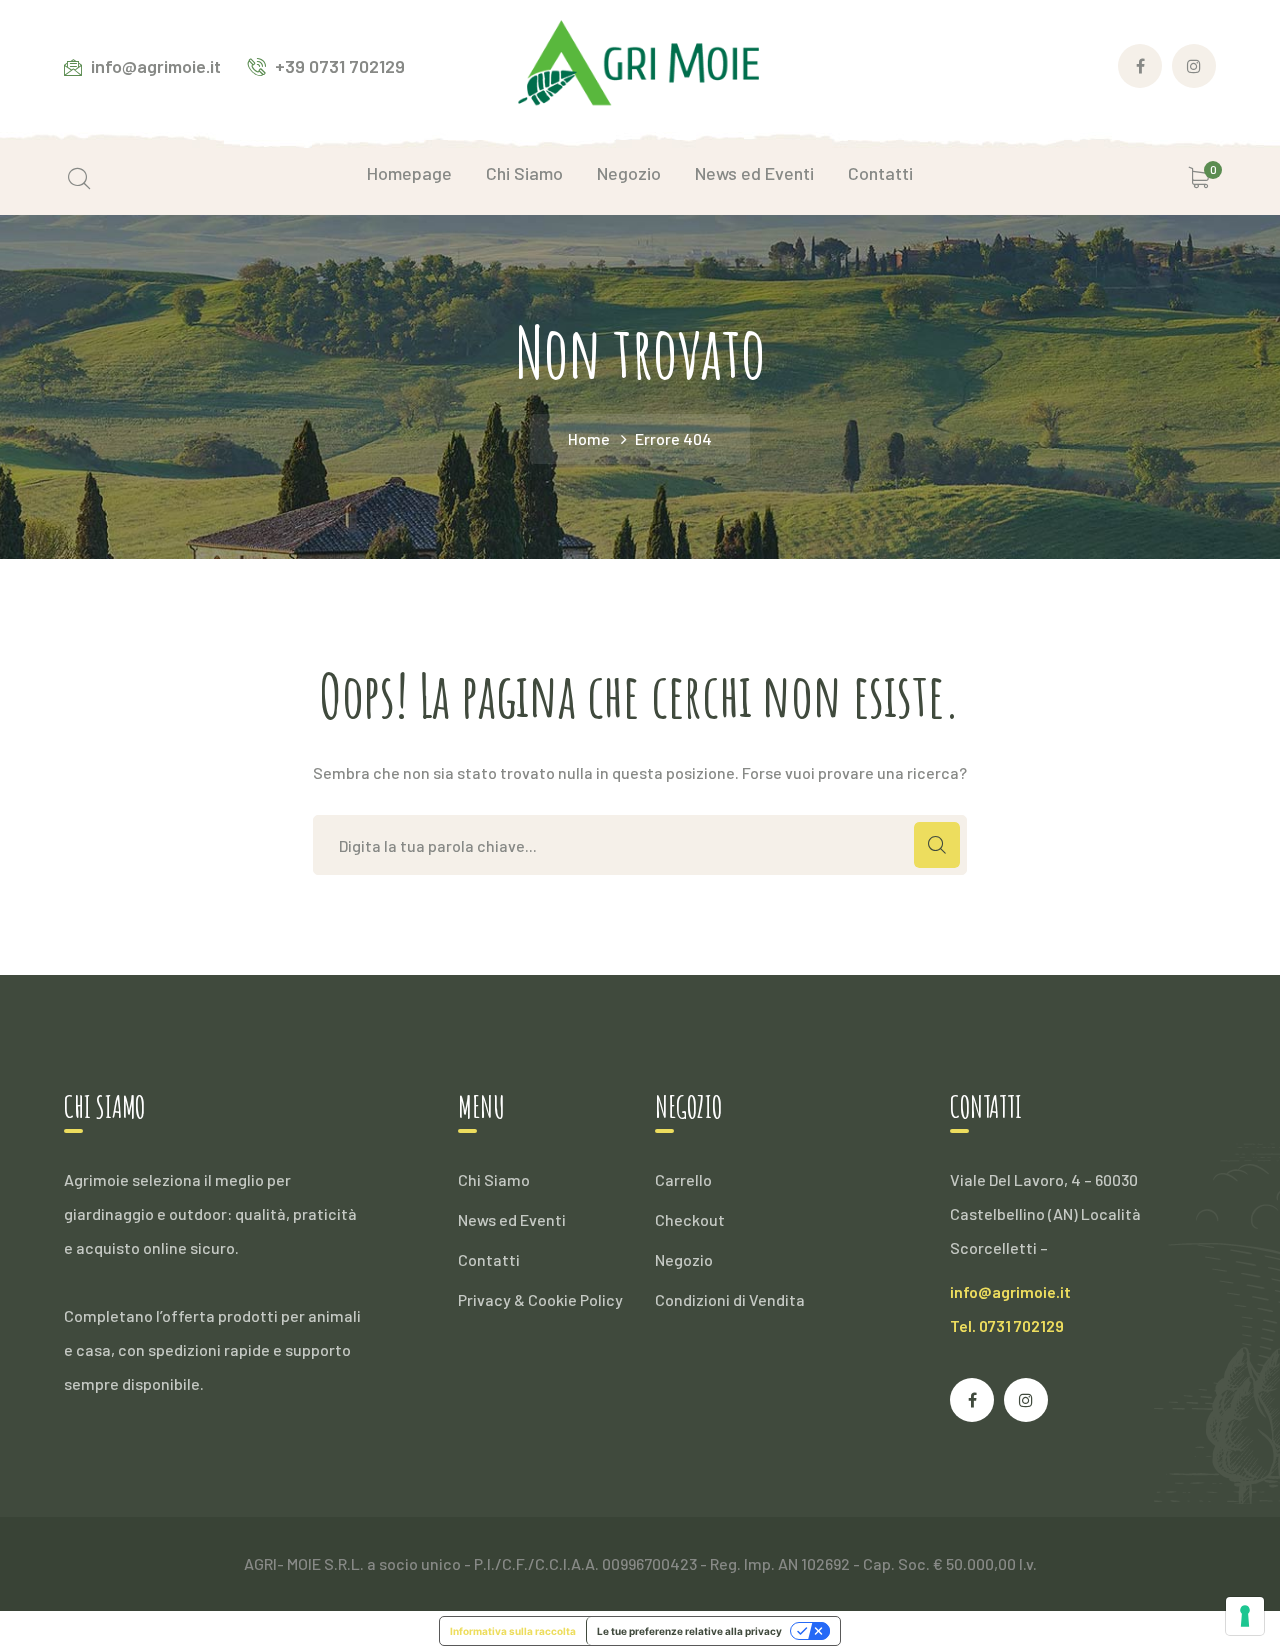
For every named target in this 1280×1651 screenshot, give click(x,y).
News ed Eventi (512, 1219)
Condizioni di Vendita (730, 1299)
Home (589, 438)
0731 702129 (1021, 1325)
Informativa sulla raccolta (513, 1631)
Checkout (690, 1219)
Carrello (683, 1179)
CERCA (937, 845)
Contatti (489, 1259)
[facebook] (972, 1400)
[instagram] (1026, 1400)
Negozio (684, 1259)
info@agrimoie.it (1010, 1291)
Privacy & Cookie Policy (540, 1299)
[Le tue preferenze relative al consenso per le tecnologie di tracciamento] (1245, 1616)
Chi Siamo (494, 1179)
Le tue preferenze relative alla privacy (689, 1631)
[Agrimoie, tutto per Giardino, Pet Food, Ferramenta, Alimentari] (640, 63)
